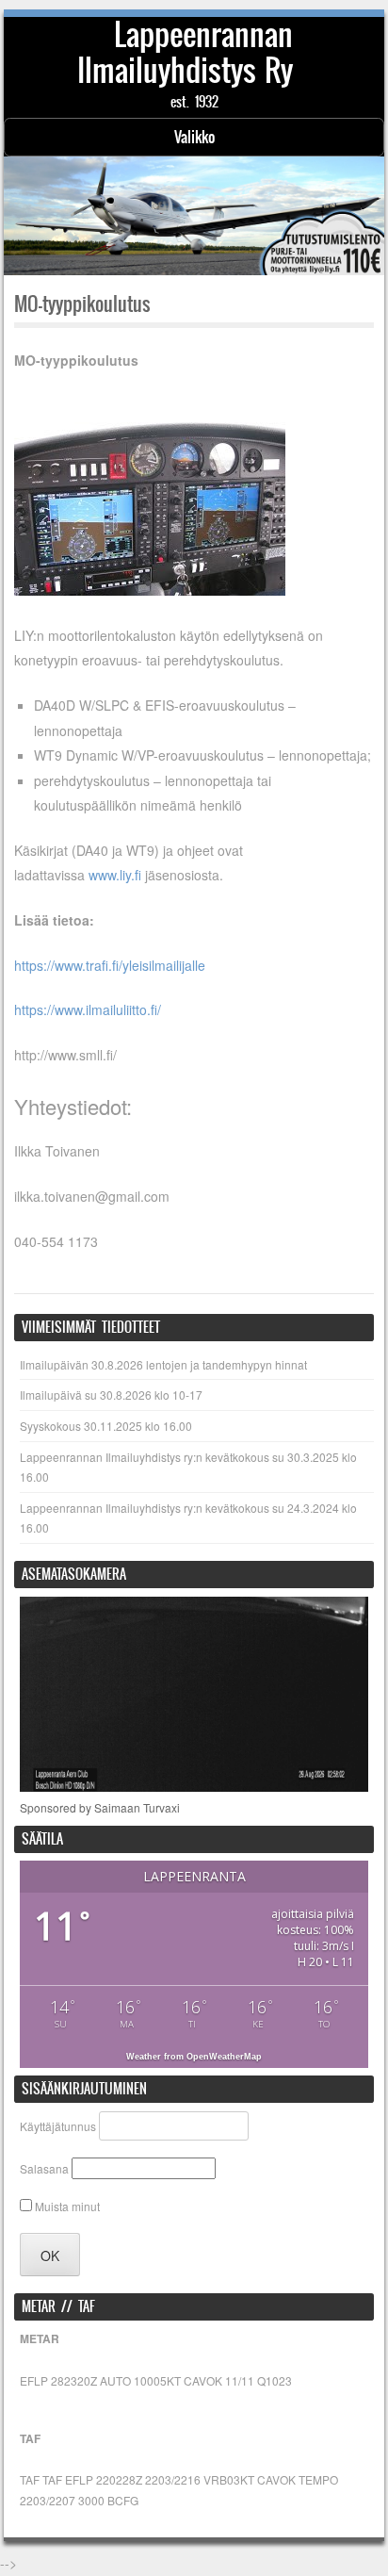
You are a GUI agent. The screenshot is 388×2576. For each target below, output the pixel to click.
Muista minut (66, 2206)
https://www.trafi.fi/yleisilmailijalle (110, 965)
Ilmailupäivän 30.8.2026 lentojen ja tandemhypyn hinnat (163, 1364)
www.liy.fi (115, 875)
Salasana (44, 2168)
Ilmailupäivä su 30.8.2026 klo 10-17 (111, 1395)
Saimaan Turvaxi (137, 1807)
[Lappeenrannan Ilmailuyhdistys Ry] (194, 216)
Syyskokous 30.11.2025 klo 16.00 (106, 1426)
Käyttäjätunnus (58, 2126)
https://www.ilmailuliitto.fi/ (88, 1009)
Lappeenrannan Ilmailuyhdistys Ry (186, 52)
